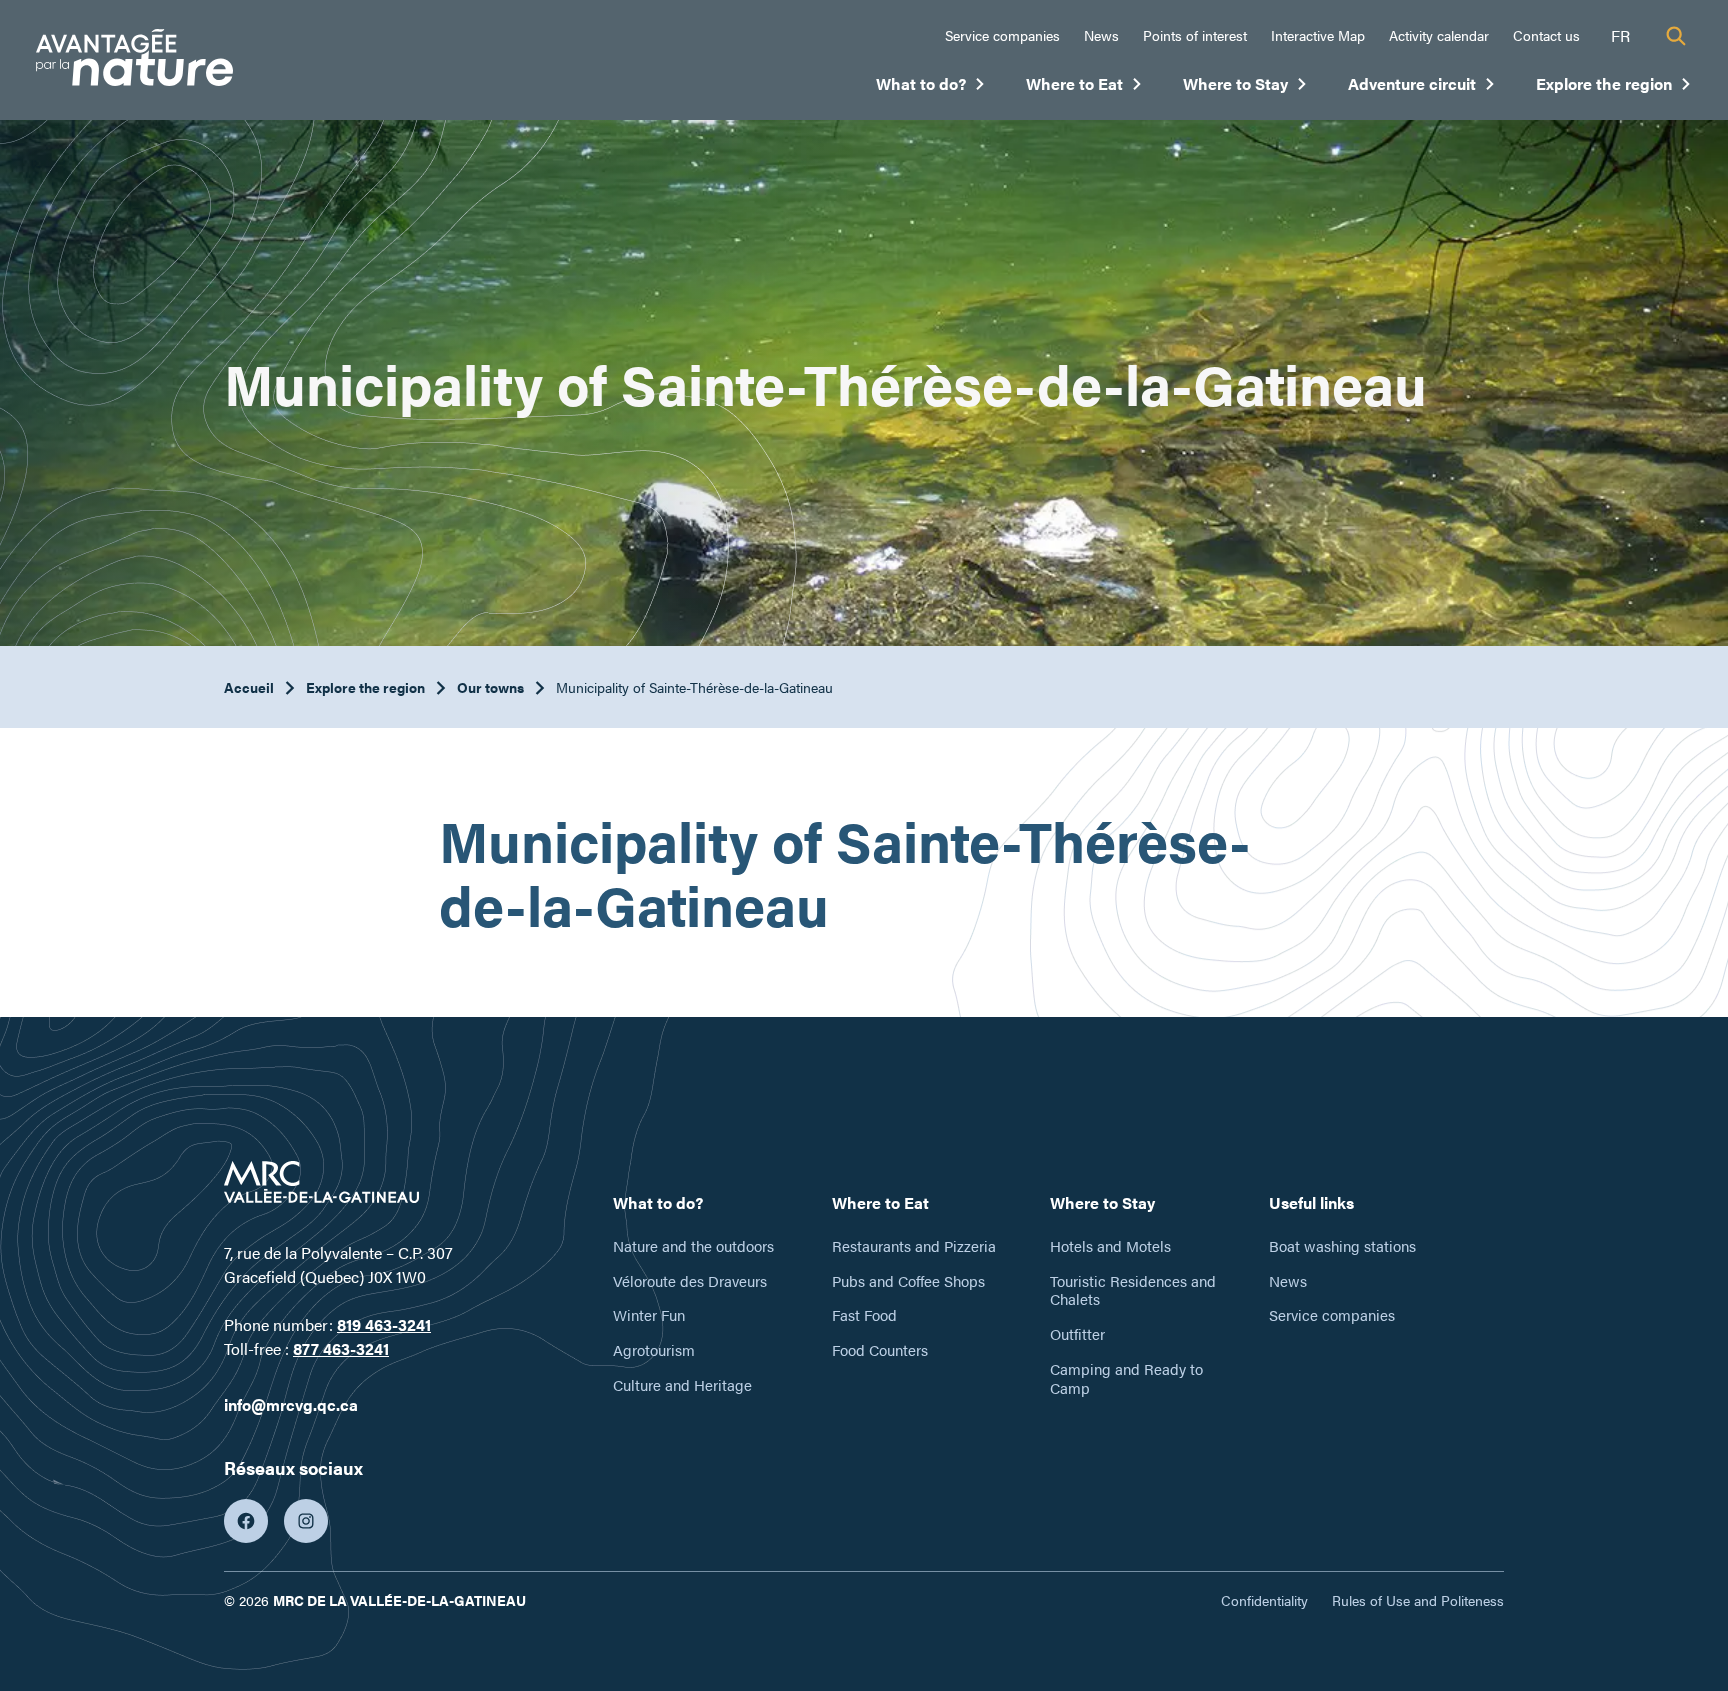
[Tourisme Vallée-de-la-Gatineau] (134, 60)
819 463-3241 (384, 1324)
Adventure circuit (1422, 88)
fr (1620, 35)
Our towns (490, 687)
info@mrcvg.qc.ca (291, 1404)
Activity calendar (1439, 35)
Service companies (1002, 35)
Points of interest (1195, 35)
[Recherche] (1676, 36)
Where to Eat (1084, 88)
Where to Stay (1245, 88)
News (1101, 35)
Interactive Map (1318, 35)
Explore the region (1614, 88)
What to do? (931, 88)
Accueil (249, 687)
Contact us (1546, 35)
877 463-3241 (341, 1348)
